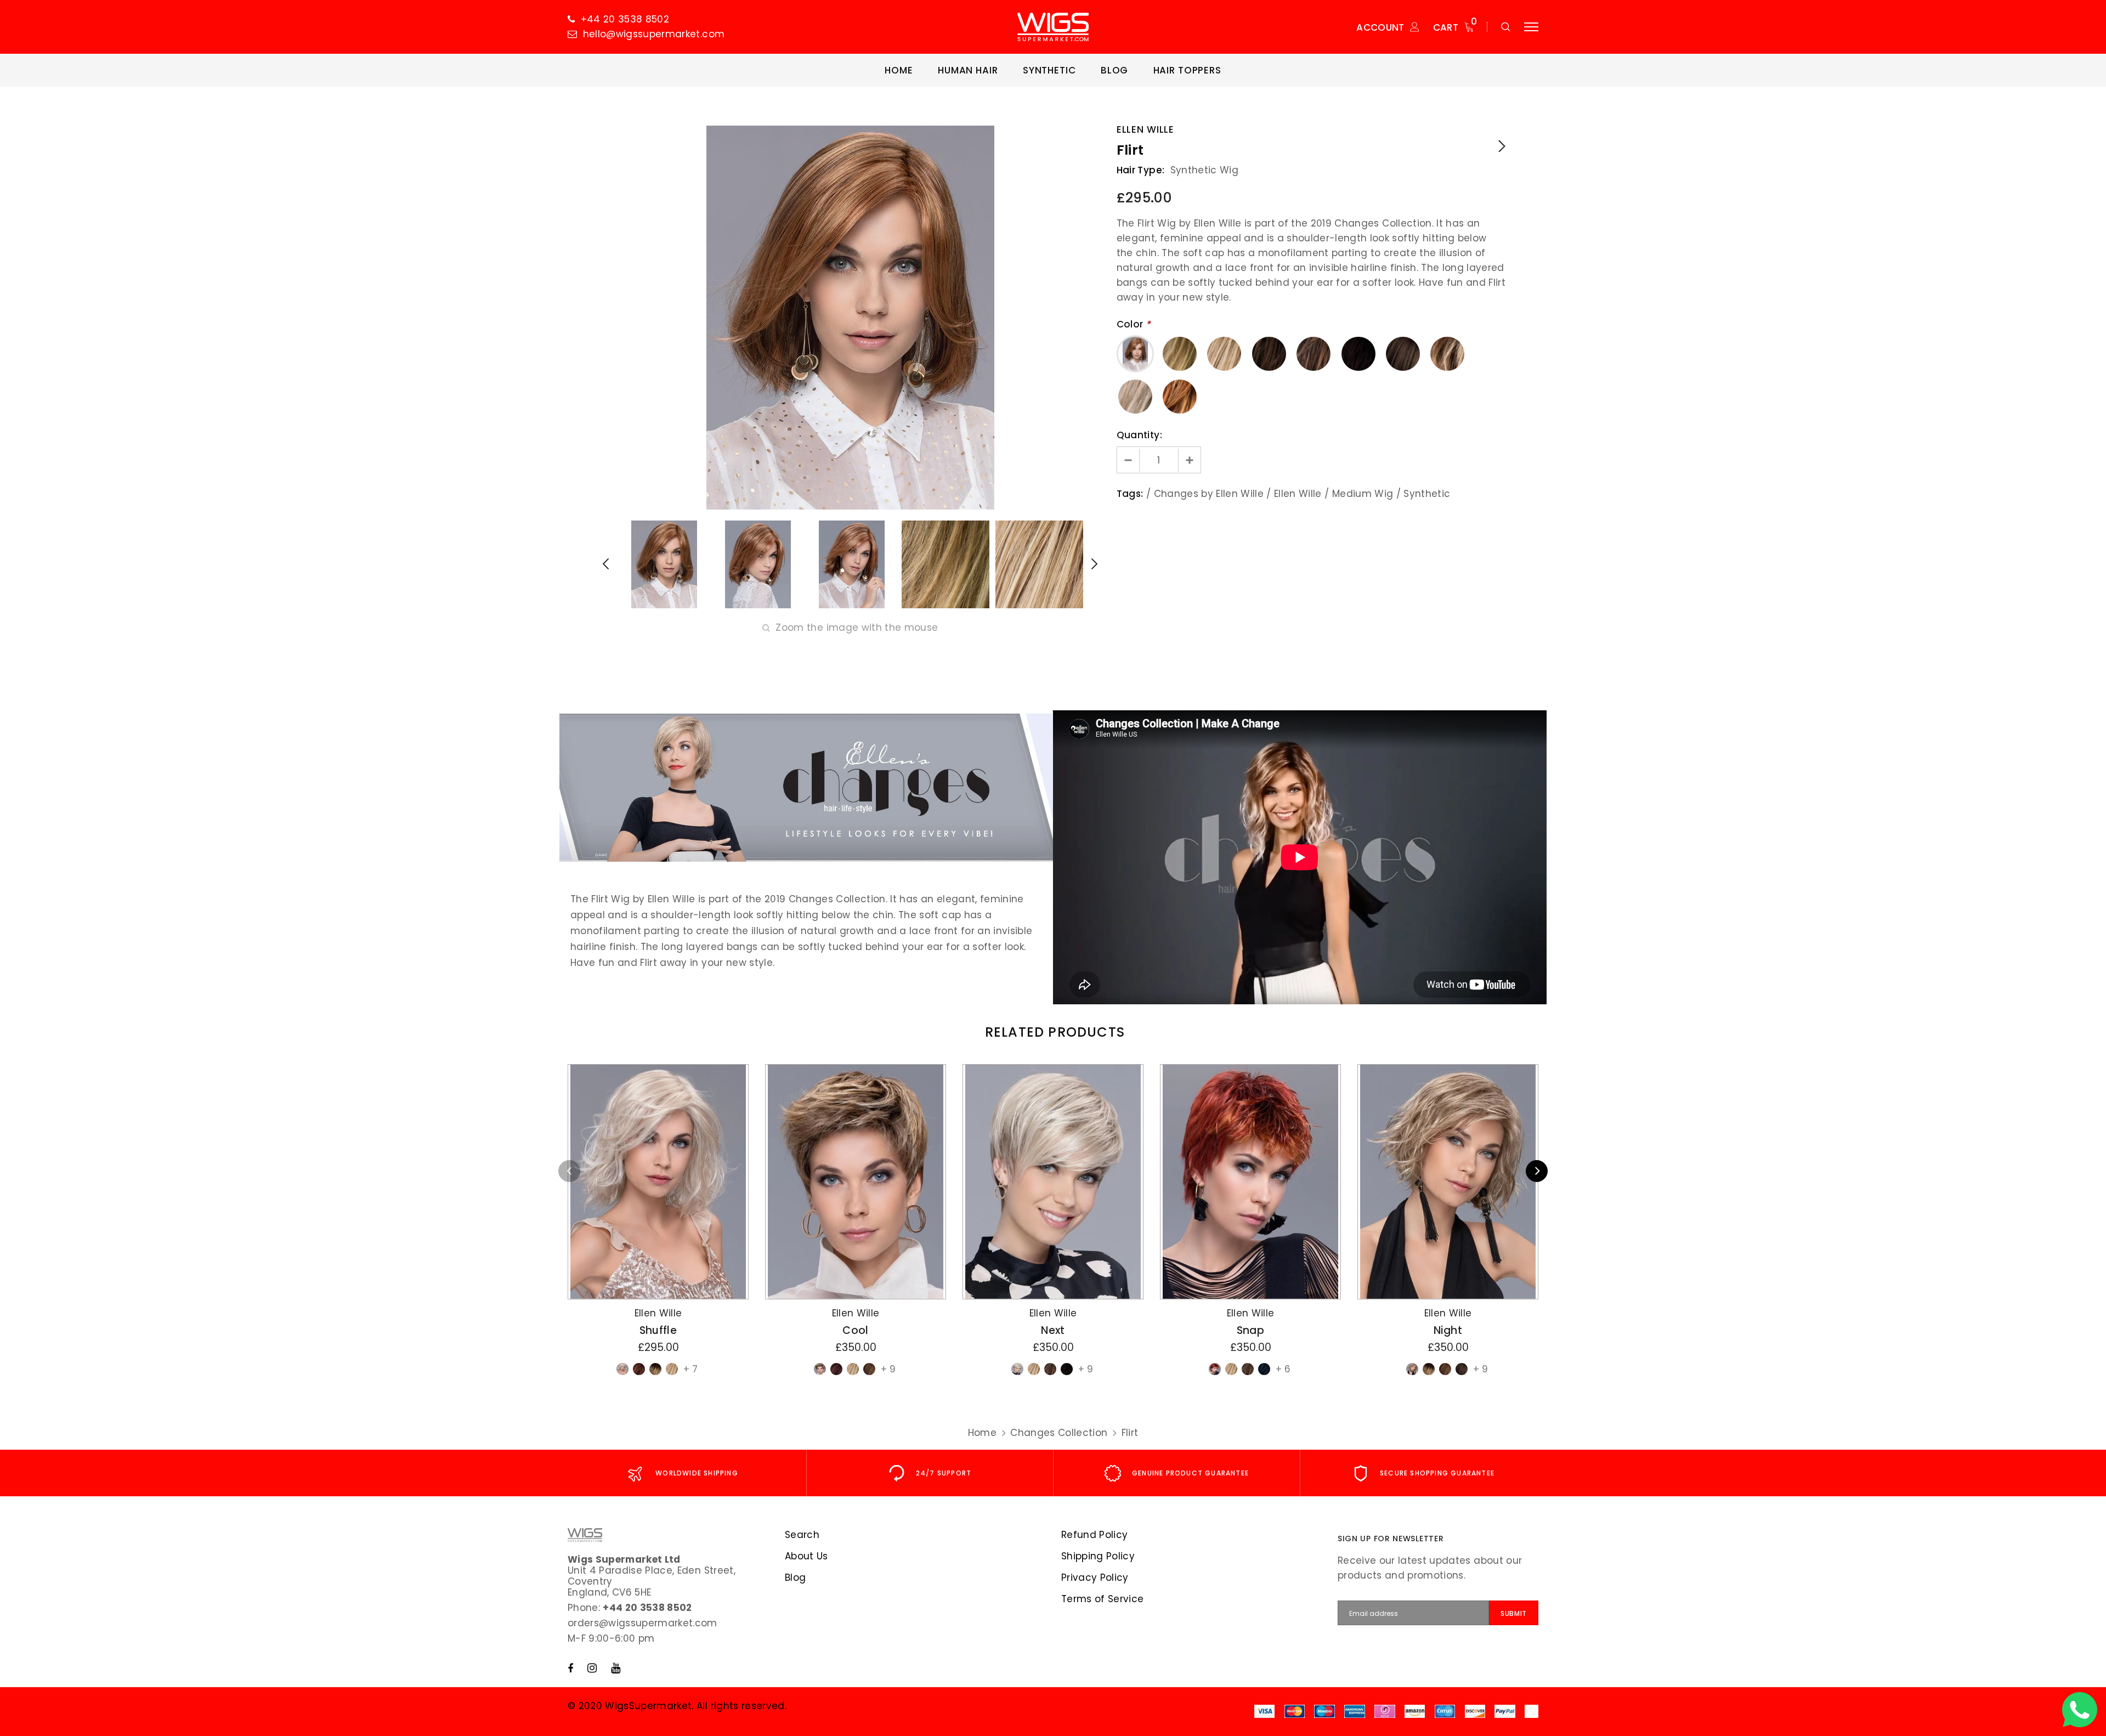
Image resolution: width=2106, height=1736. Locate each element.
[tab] (1053, 1032)
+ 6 (1283, 1369)
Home (982, 1433)
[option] (850, 318)
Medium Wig (1363, 494)
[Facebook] (570, 1668)
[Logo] (1053, 27)
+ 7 (690, 1369)
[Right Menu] (1531, 27)
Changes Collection (1059, 1433)
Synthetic (1427, 494)
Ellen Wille (1145, 129)
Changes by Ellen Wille (1209, 494)
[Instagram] (592, 1668)
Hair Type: (1140, 170)
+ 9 (888, 1369)
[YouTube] (616, 1668)
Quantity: (1139, 435)
